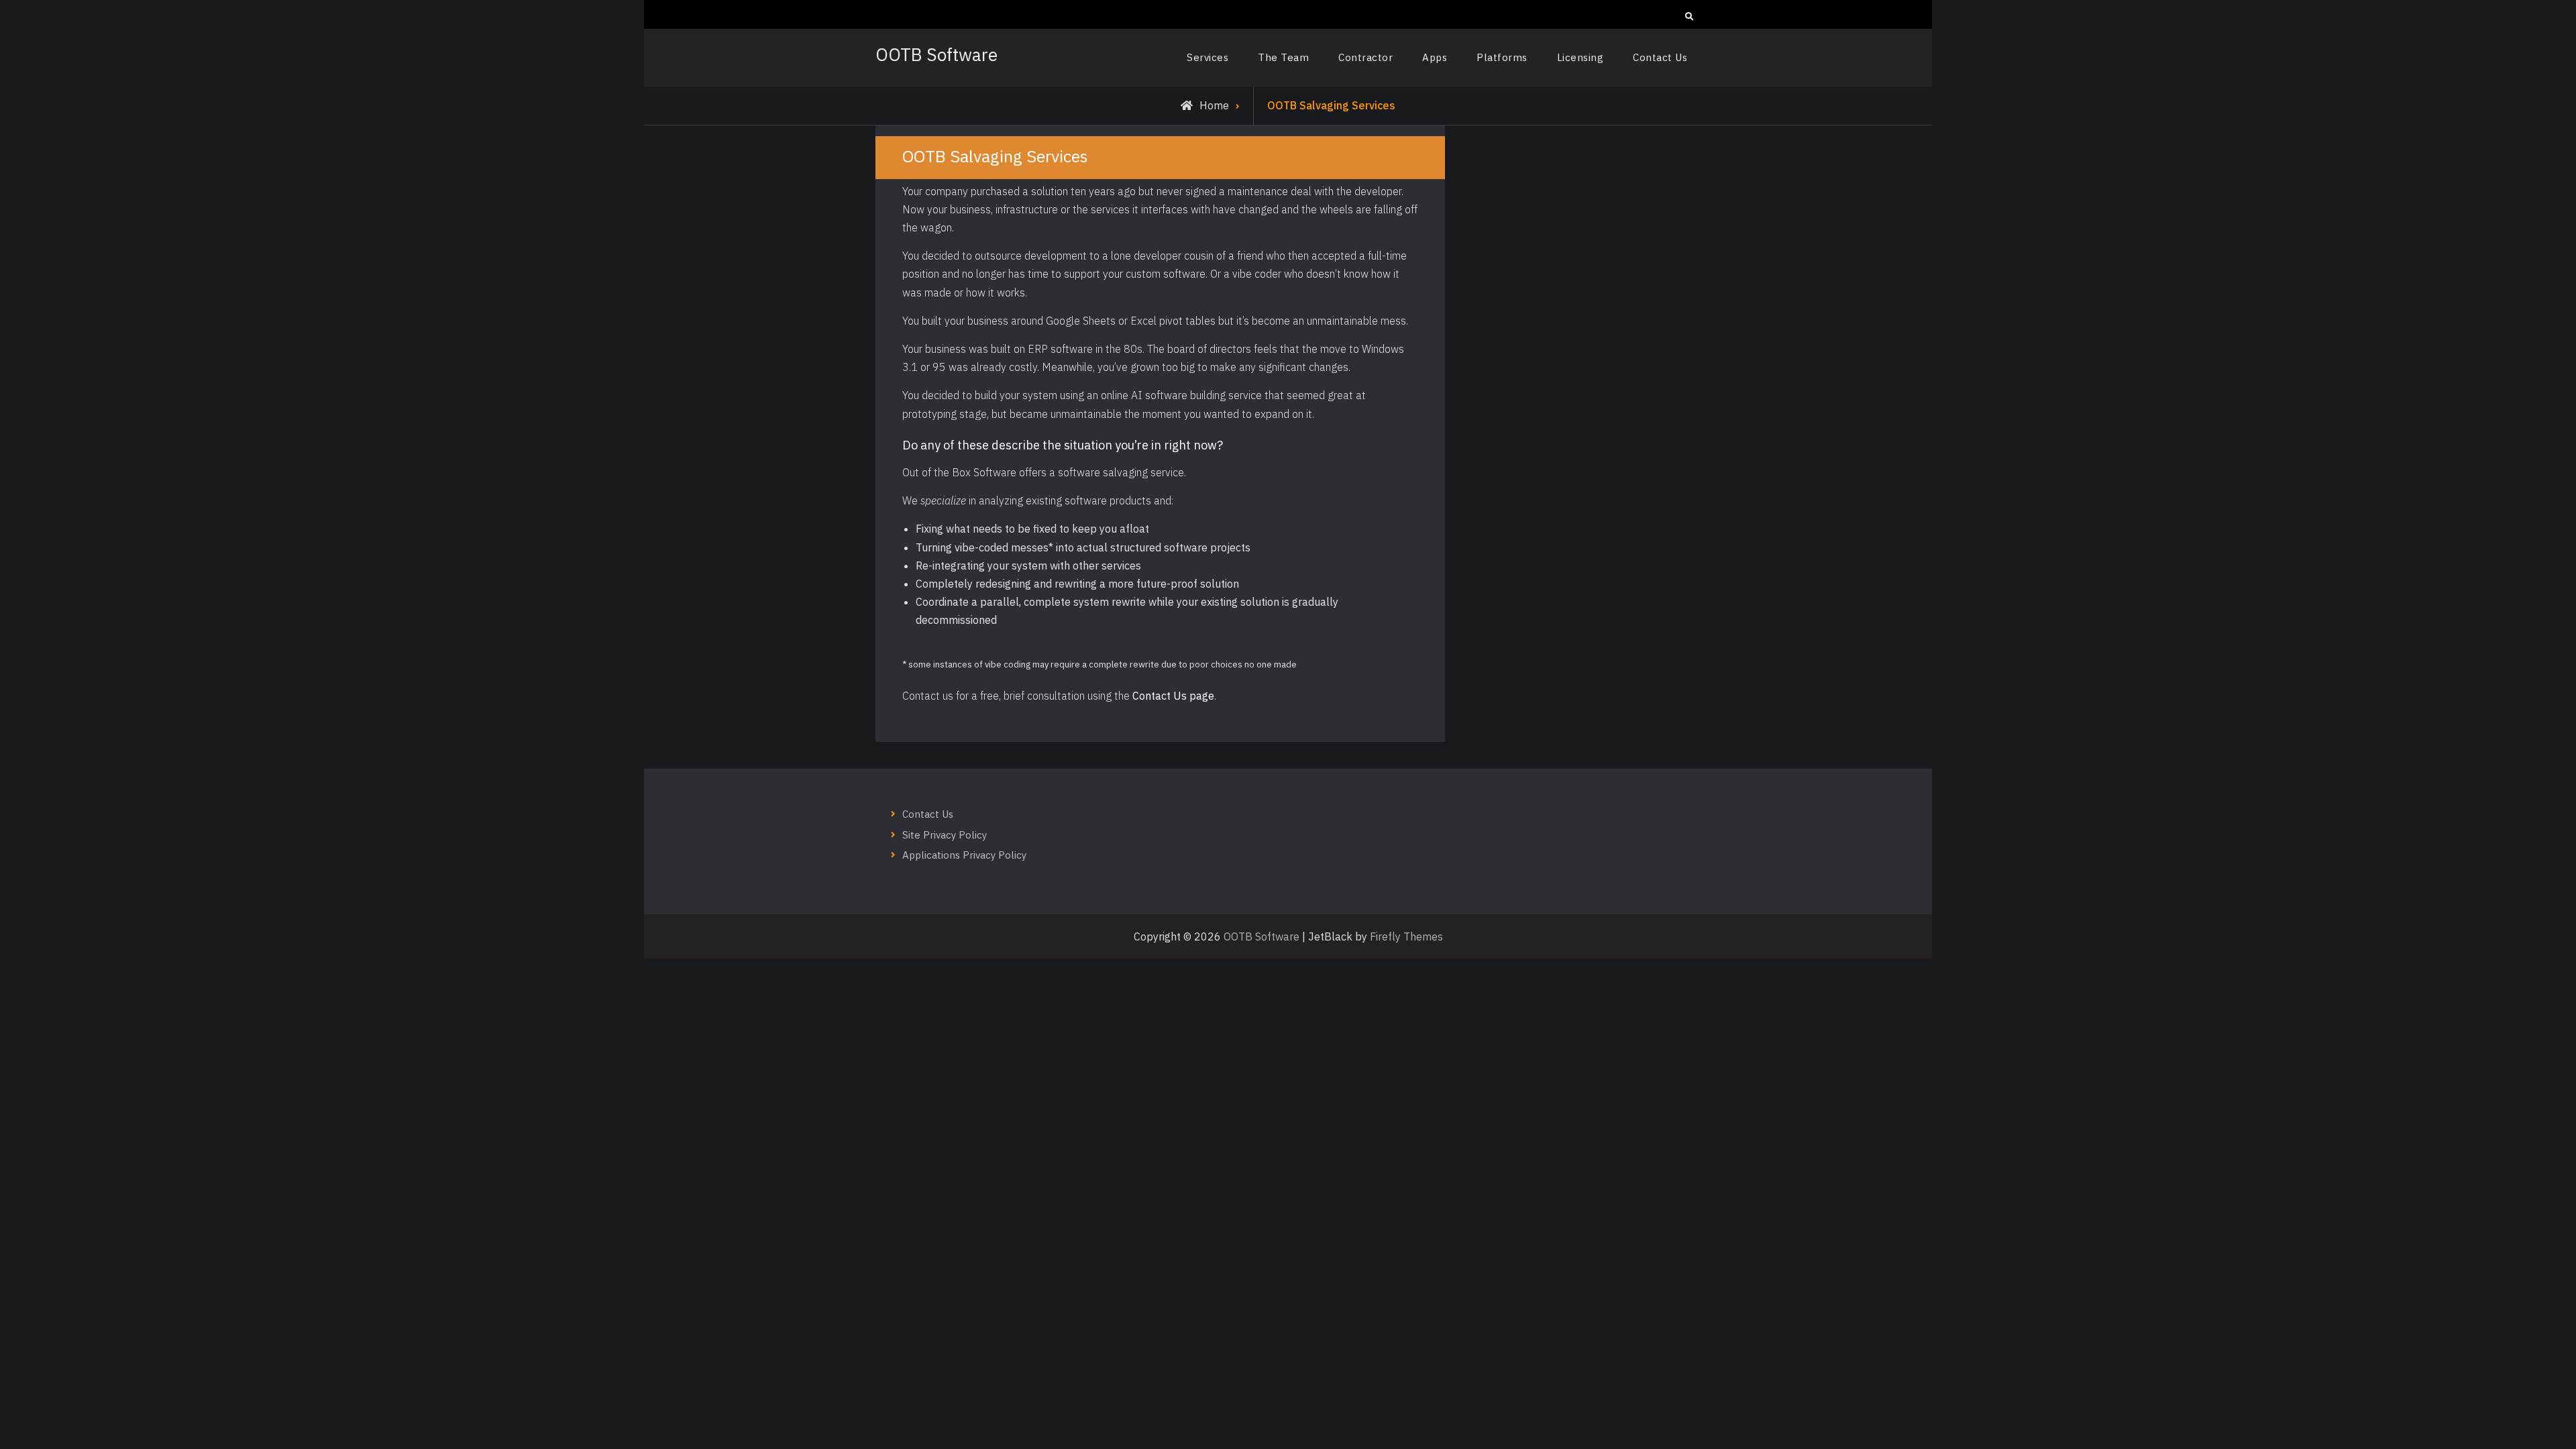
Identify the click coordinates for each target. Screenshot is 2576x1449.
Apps (1435, 57)
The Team (1283, 57)
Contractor (1365, 57)
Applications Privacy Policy (964, 855)
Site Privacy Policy (945, 835)
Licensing (1580, 57)
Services (1207, 57)
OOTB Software (936, 54)
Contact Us (1660, 57)
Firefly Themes (1406, 936)
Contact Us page (1173, 696)
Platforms (1502, 57)
